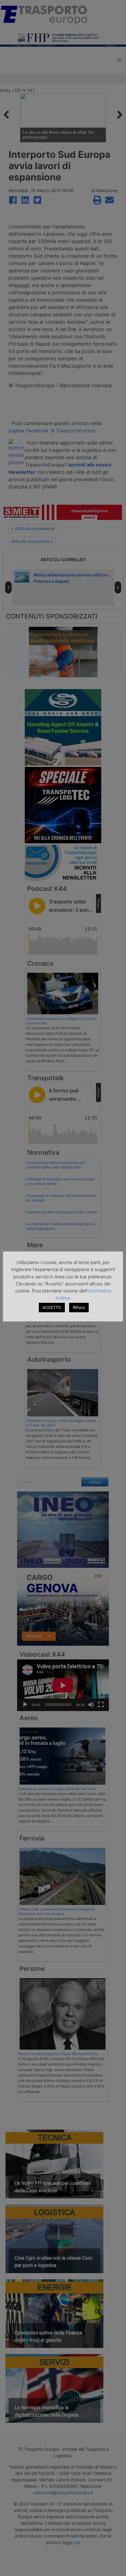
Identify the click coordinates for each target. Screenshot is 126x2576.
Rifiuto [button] (79, 1307)
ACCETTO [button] (52, 1307)
